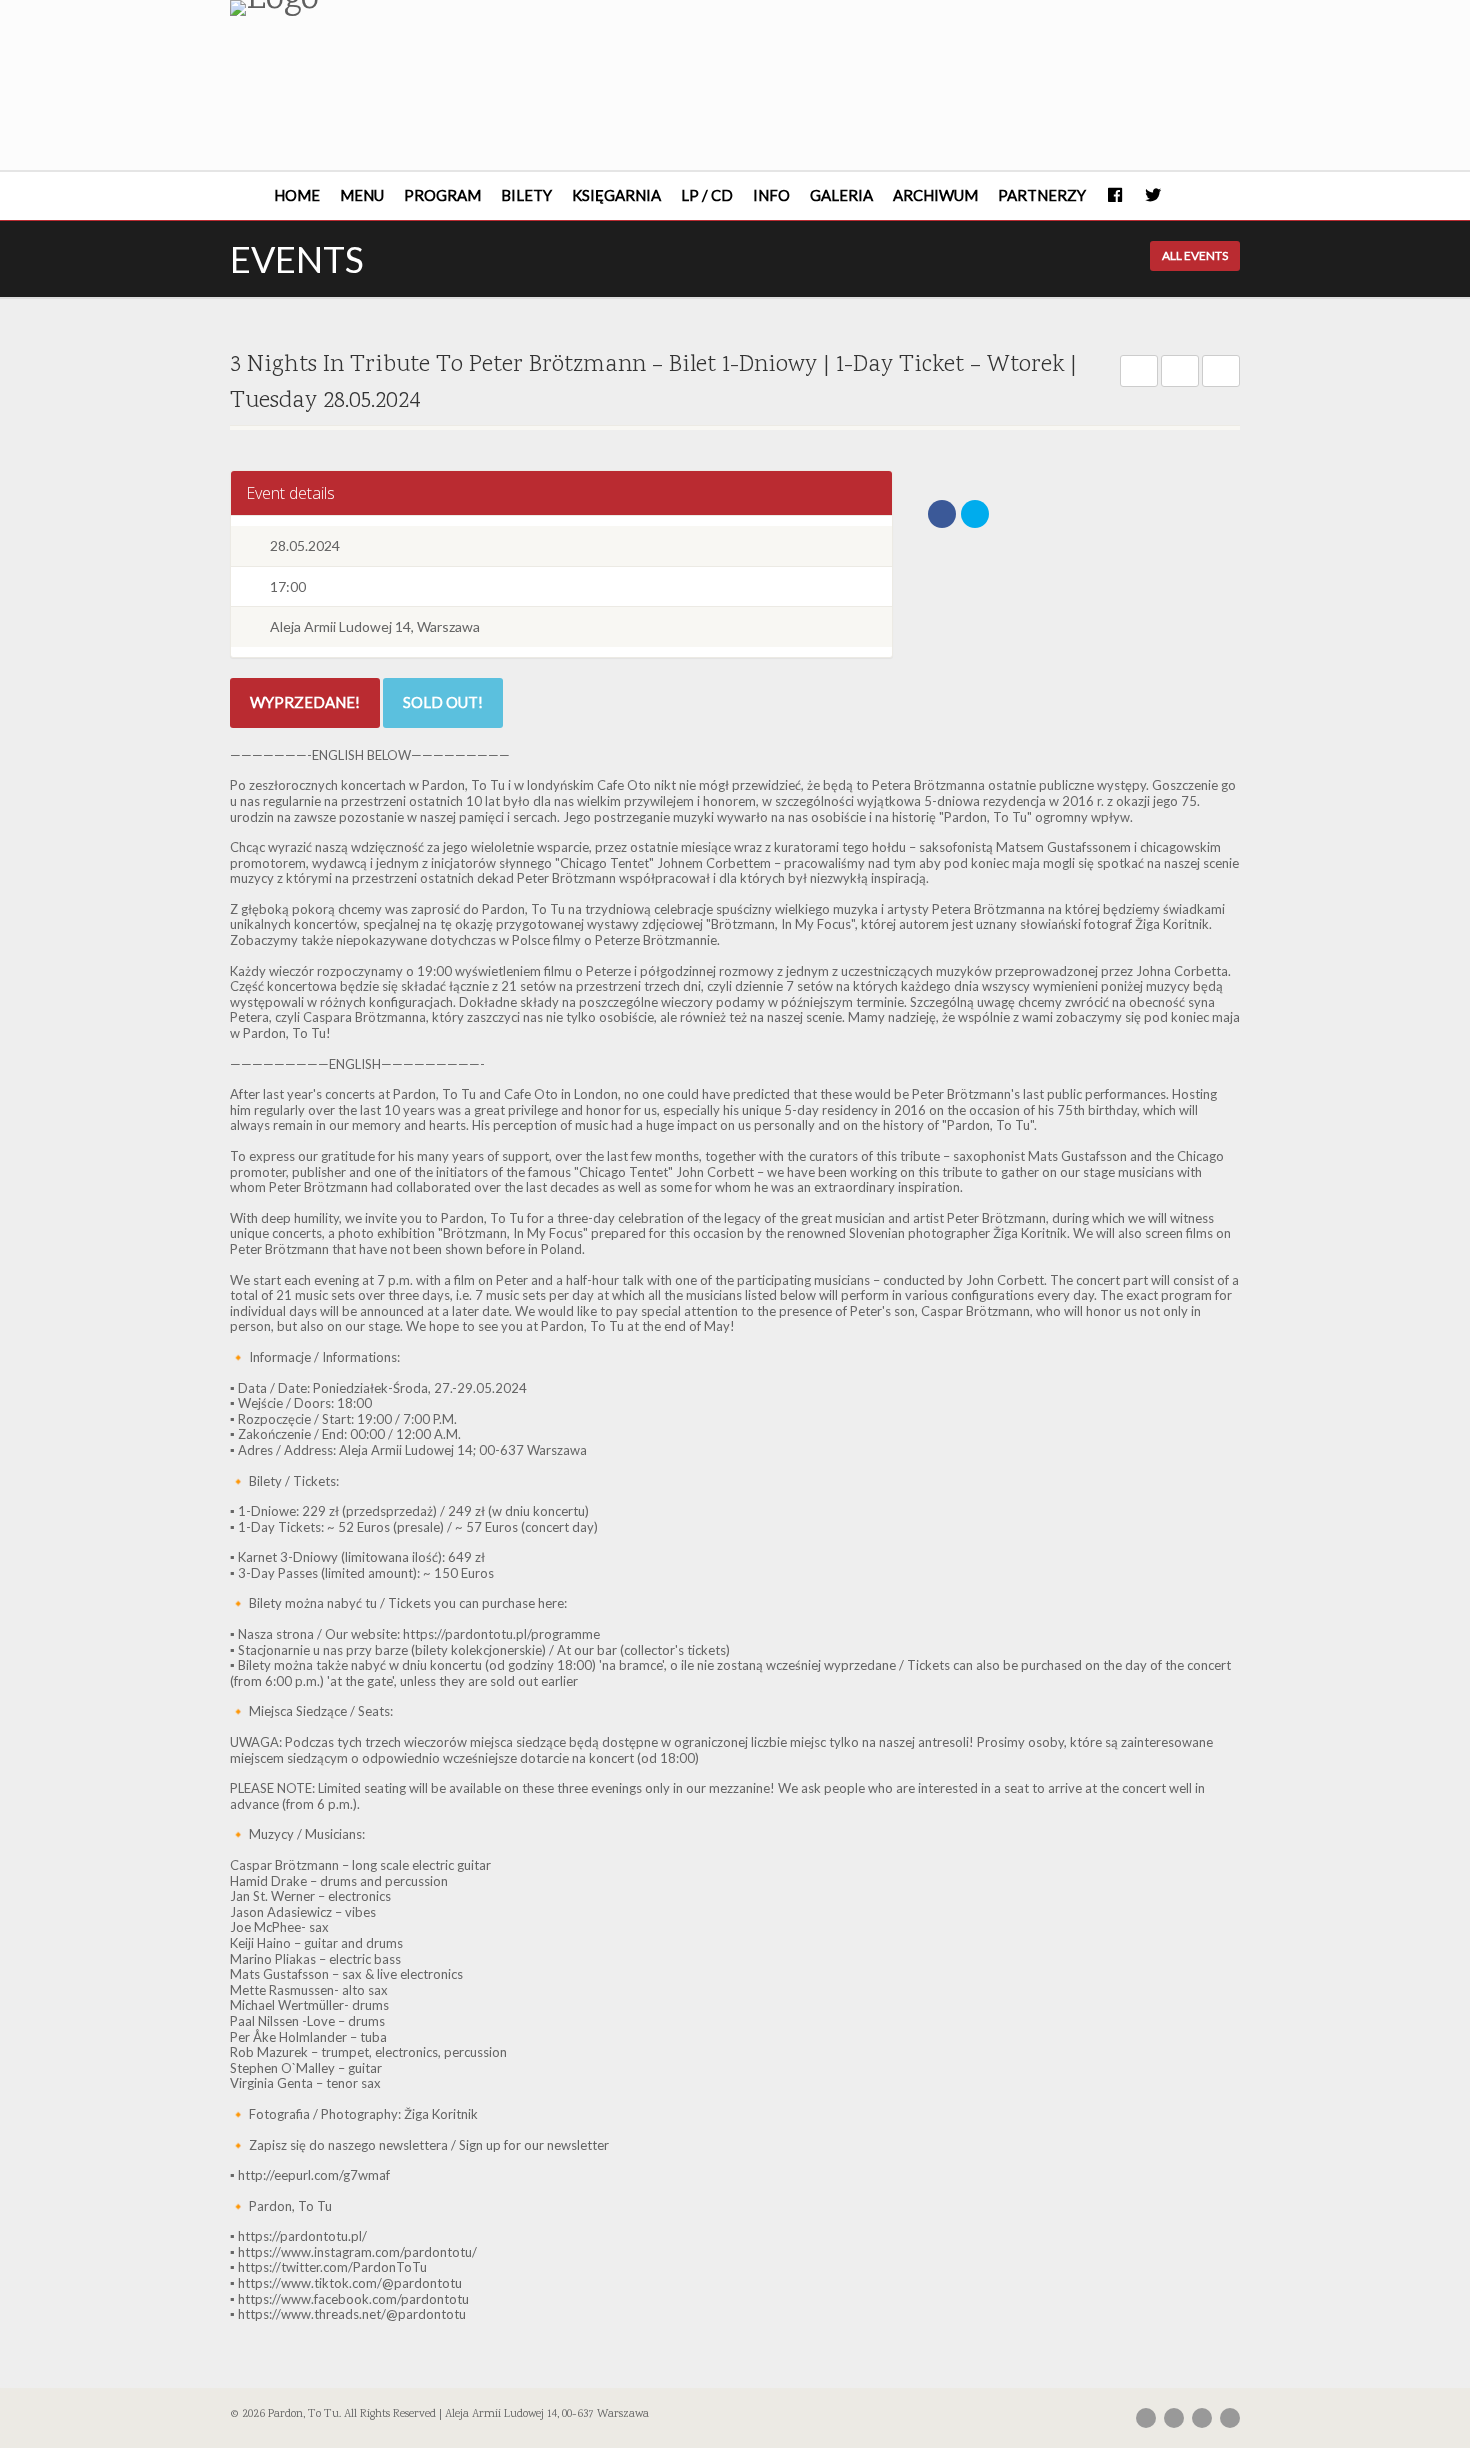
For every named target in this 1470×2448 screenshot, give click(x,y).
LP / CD (707, 195)
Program (442, 195)
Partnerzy (1042, 195)
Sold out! (443, 702)
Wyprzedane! (305, 702)
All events (1195, 255)
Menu (362, 195)
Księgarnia (616, 195)
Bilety (526, 195)
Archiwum (935, 195)
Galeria (841, 195)
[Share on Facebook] (942, 514)
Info (771, 195)
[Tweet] (975, 514)
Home (297, 195)
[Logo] (388, 8)
